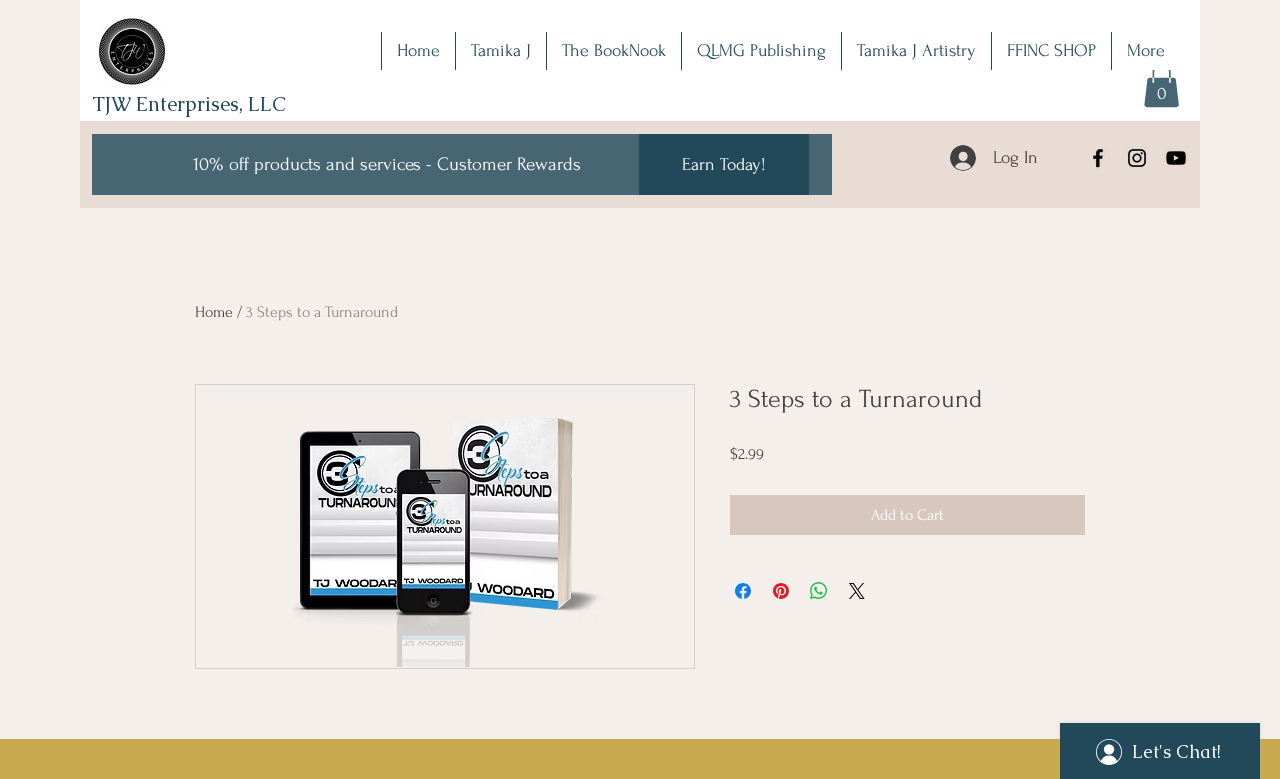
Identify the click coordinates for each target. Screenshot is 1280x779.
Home (214, 312)
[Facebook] (1098, 158)
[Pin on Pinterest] (781, 591)
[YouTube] (1176, 158)
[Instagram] (1137, 158)
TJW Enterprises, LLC (189, 104)
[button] (1161, 85)
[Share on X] (857, 591)
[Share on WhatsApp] (819, 591)
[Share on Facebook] (743, 591)
